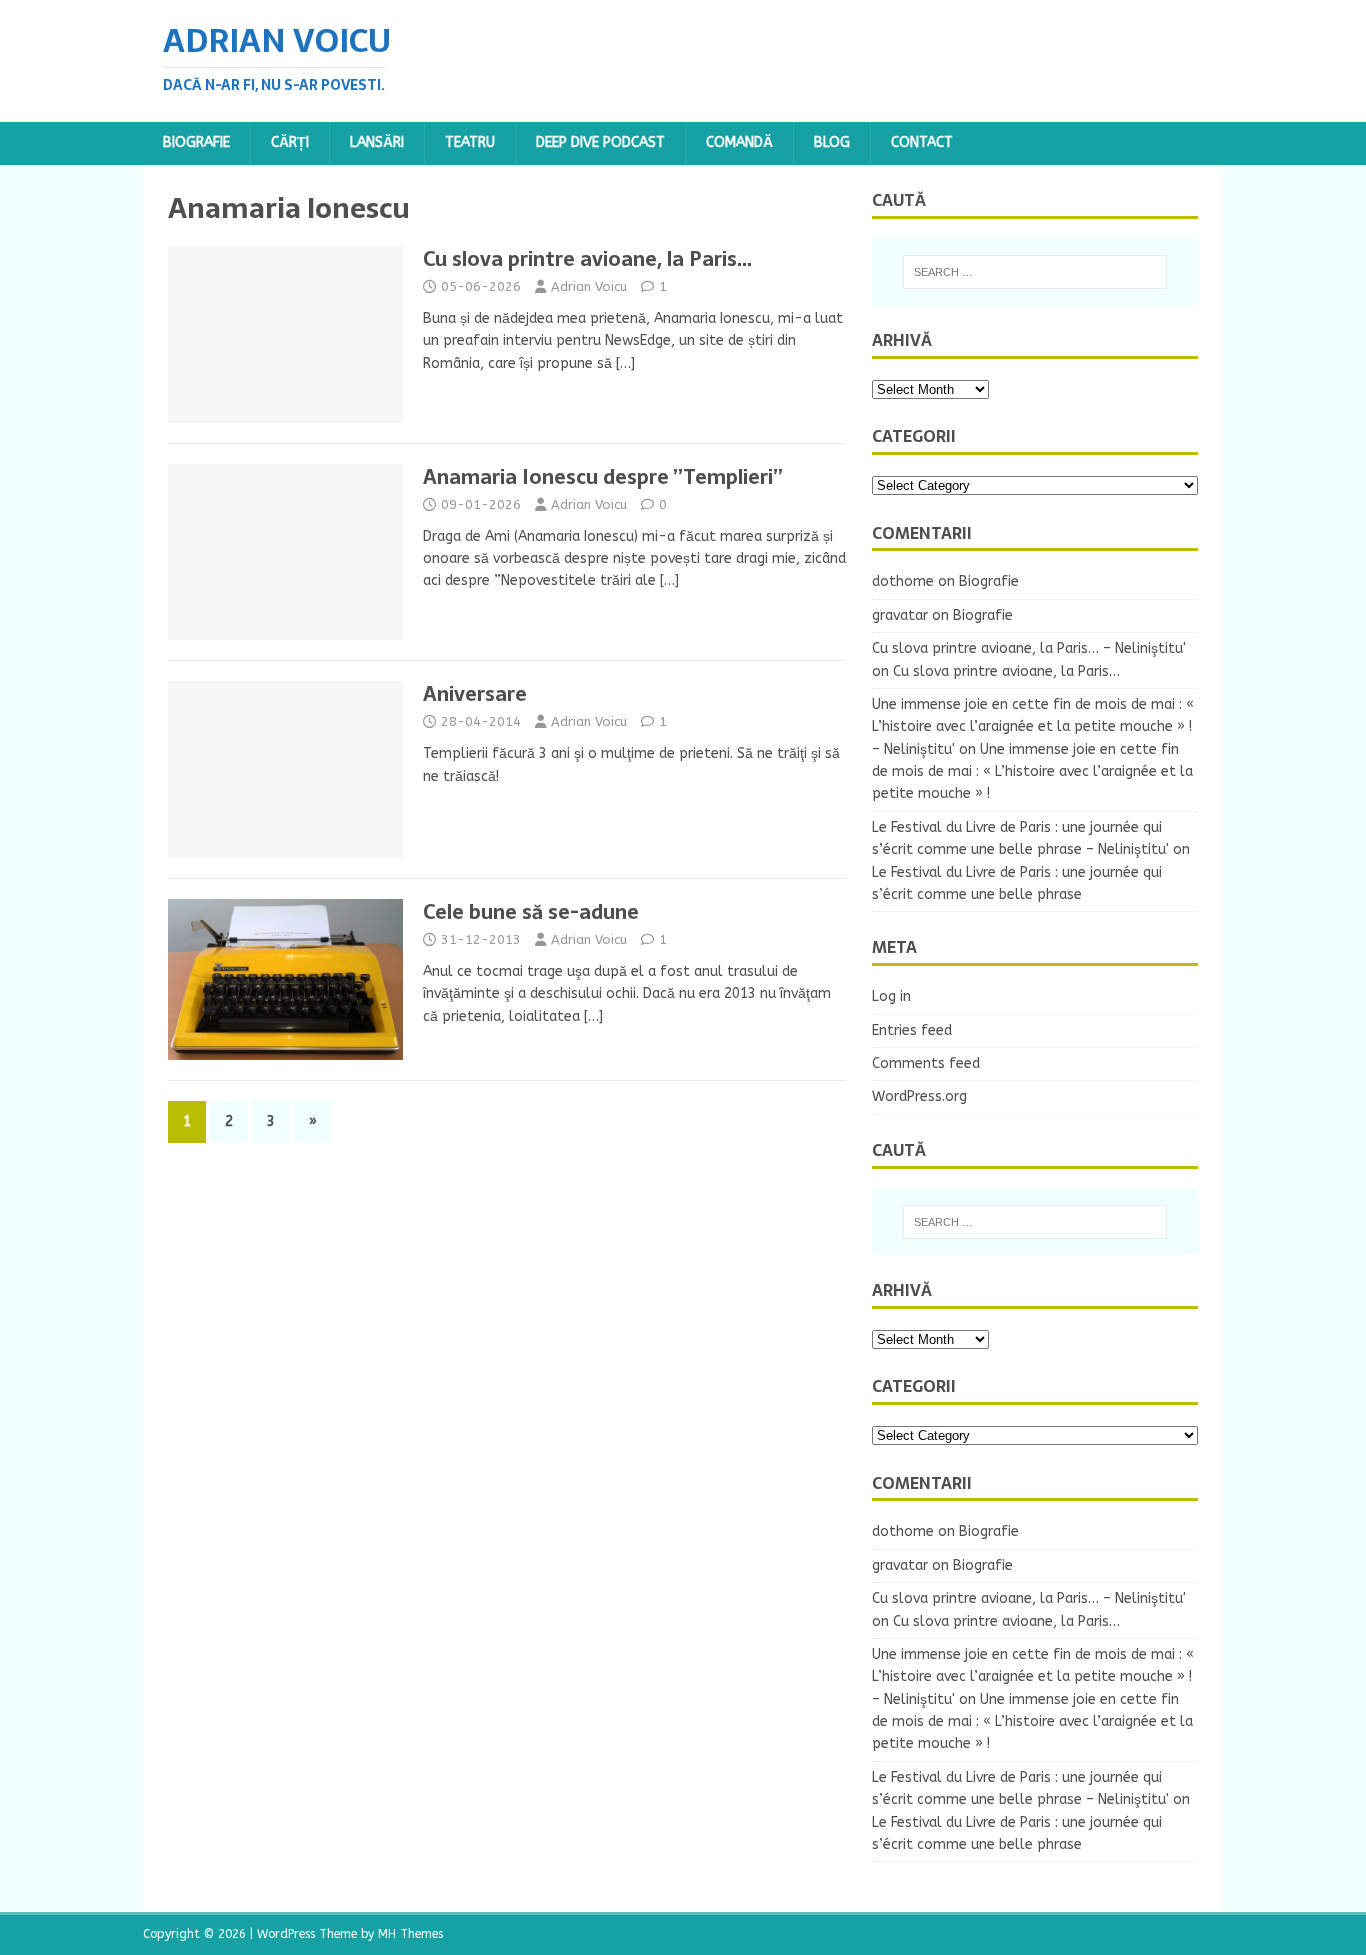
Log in (891, 996)
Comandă (739, 142)
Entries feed (912, 1030)
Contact (922, 142)
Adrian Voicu (589, 286)
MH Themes (410, 1934)
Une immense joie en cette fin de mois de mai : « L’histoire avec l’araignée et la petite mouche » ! (1032, 772)
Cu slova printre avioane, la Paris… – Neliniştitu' (1029, 648)
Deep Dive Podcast (600, 142)
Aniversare (475, 694)
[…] (625, 363)
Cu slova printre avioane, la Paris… (587, 259)
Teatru (470, 142)
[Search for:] (1035, 272)
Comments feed (926, 1063)
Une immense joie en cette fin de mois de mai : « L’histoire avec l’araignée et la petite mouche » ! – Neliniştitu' (1033, 727)
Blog (832, 142)
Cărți (290, 142)
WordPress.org (919, 1096)
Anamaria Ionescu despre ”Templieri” (603, 477)
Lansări (377, 142)
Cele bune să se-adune (531, 912)
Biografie (196, 142)
